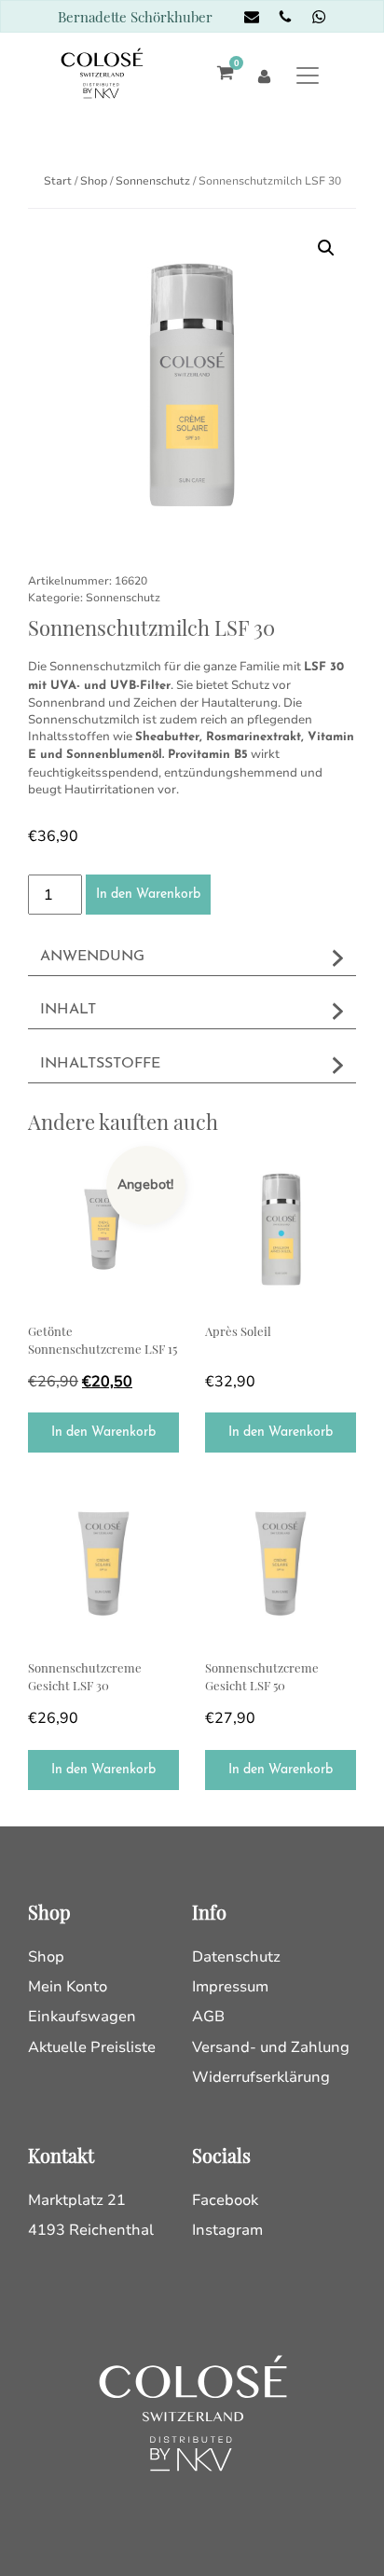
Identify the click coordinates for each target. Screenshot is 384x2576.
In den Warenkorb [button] (103, 1433)
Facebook (225, 2200)
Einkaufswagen (82, 2017)
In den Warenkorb (148, 895)
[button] (326, 248)
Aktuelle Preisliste (92, 2047)
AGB (208, 2017)
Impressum (230, 1987)
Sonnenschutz (153, 181)
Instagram (227, 2230)
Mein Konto (68, 1987)
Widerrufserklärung (261, 2077)
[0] (220, 75)
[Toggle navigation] (307, 75)
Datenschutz (236, 1957)
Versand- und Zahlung (271, 2047)
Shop (94, 181)
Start (58, 181)
